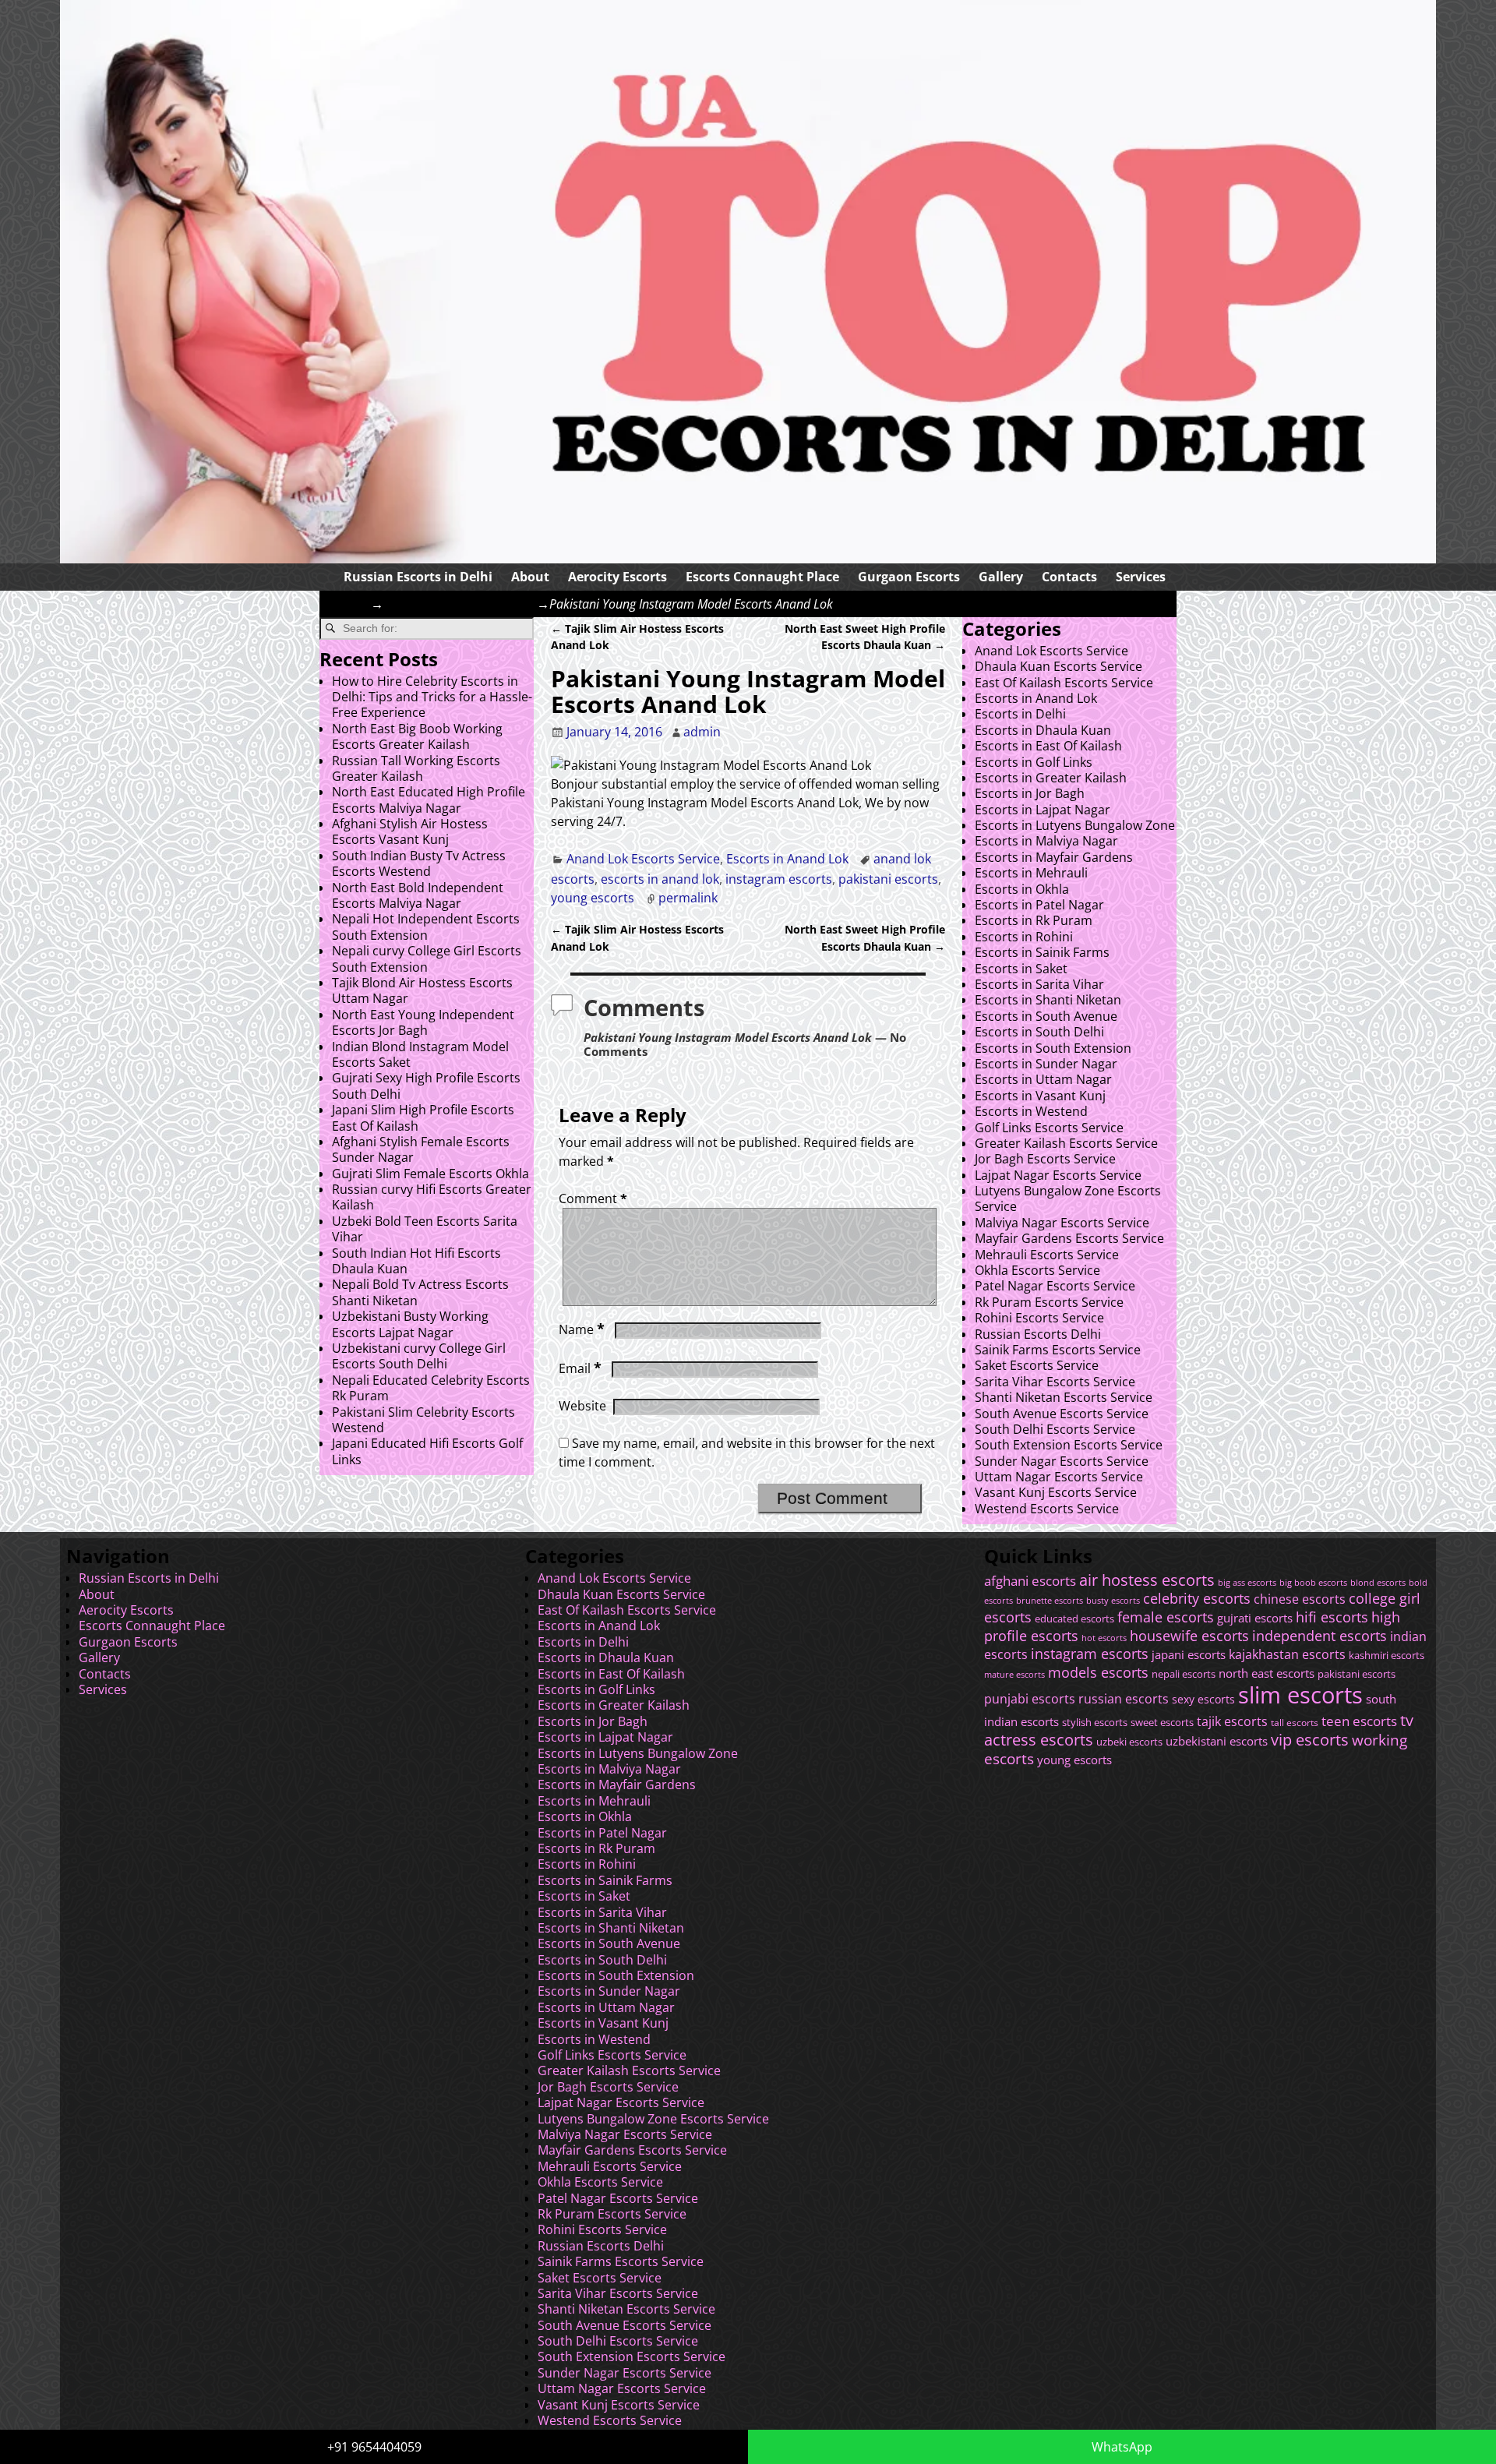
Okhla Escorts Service (1037, 1270)
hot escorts (1104, 1638)
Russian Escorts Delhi (1038, 1334)
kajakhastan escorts (1287, 1654)
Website (582, 1406)
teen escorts (1359, 1721)
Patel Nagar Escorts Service (1055, 1286)
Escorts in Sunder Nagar (1046, 1064)
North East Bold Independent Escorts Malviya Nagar (418, 895)
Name (582, 1329)
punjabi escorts (1030, 1699)
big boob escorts (1313, 1582)
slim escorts (1300, 1695)
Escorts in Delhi (1020, 714)
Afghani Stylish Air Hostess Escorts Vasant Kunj (410, 831)
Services (1141, 577)
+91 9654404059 (374, 2447)
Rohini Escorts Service (1039, 1318)
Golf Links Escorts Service (1049, 1128)
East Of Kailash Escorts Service (1064, 683)
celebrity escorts (1197, 1598)
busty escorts (1113, 1601)
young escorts (593, 898)
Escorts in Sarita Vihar (1039, 984)
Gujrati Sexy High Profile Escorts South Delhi (426, 1086)
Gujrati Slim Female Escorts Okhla (430, 1174)
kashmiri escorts (1387, 1656)
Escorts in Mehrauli (1031, 873)
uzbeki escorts (1129, 1742)
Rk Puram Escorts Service (1049, 1302)
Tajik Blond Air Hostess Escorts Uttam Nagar (422, 990)
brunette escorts (1050, 1600)
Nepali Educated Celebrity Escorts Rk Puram (431, 1388)
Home (353, 604)
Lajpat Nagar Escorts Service (1058, 1175)
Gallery (1001, 577)
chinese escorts (1300, 1599)
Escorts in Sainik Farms (1042, 952)
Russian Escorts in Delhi (418, 577)
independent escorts (1320, 1635)
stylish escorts (1095, 1722)
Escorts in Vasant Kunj (1040, 1096)
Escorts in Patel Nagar (1039, 905)
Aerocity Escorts (617, 577)
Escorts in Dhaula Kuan (1043, 730)
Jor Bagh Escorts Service (1045, 1159)
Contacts (1069, 577)
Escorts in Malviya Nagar (1046, 841)
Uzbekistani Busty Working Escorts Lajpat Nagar (410, 1324)
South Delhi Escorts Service (1055, 1429)
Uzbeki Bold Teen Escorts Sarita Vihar (425, 1229)
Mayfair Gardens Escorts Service (1069, 1238)
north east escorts (1267, 1673)
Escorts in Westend (1031, 1111)
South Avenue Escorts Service (1062, 1414)
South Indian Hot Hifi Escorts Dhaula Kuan (416, 1261)
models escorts (1098, 1672)
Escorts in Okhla (1022, 889)
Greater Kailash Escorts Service (1066, 1143)
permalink (688, 898)
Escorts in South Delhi (1039, 1032)
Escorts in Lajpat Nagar (1043, 810)
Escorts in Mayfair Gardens (1054, 857)
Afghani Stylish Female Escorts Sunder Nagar (421, 1149)
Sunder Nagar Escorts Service (1062, 1461)
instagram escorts (779, 879)
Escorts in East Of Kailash (1048, 746)
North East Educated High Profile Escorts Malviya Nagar (429, 800)
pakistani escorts (888, 879)
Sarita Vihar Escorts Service (1055, 1382)
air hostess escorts (1147, 1580)
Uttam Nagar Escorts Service (1059, 1477)
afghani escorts (1030, 1581)
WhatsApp (1122, 2447)
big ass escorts (1247, 1583)
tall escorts (1295, 1723)
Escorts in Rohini (1024, 937)
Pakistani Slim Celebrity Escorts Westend (423, 1420)
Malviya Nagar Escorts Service (1062, 1223)
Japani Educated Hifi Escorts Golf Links (427, 1451)
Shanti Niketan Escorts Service (1064, 1397)
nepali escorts (1184, 1674)
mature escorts (1014, 1675)
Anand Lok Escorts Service (460, 604)
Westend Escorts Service (1047, 1509)
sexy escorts (1203, 1699)
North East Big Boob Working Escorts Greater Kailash (417, 736)
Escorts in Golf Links (1034, 762)
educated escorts (1074, 1619)
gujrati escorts (1255, 1618)
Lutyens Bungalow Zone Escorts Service (1068, 1198)
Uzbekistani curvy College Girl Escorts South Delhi (419, 1356)
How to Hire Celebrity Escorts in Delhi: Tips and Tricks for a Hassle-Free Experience (432, 697)
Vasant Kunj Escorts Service (1056, 1492)
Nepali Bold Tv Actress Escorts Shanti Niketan (420, 1292)
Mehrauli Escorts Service (1047, 1255)
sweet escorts (1162, 1722)
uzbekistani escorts (1217, 1741)
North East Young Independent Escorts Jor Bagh (423, 1022)
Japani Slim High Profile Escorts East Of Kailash (423, 1117)
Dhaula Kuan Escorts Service (1058, 666)
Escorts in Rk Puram (1034, 920)
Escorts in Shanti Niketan (1048, 1000)
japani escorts (1189, 1654)
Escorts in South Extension (1053, 1048)
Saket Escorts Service (1037, 1365)
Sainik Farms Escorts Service (1058, 1350)
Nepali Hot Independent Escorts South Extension (426, 927)
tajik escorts (1232, 1721)
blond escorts (1378, 1582)
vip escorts (1310, 1740)
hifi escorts (1332, 1617)
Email (580, 1368)
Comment (593, 1198)
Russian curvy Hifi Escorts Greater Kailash (432, 1197)
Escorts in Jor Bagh (1030, 793)
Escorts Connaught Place (762, 577)
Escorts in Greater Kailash (1051, 778)
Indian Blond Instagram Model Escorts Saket (420, 1054)
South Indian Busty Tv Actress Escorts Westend (419, 863)
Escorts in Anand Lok (787, 859)
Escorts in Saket (1021, 969)
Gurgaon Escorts (909, 577)
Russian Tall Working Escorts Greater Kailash (416, 768)
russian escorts (1124, 1698)
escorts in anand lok (660, 879)
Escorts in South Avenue (1046, 1016)
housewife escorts (1189, 1636)
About (530, 577)
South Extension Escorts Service (1069, 1445)
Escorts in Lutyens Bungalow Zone (1075, 825)
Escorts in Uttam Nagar (1043, 1079)
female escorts (1166, 1617)
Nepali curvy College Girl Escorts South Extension (427, 958)
